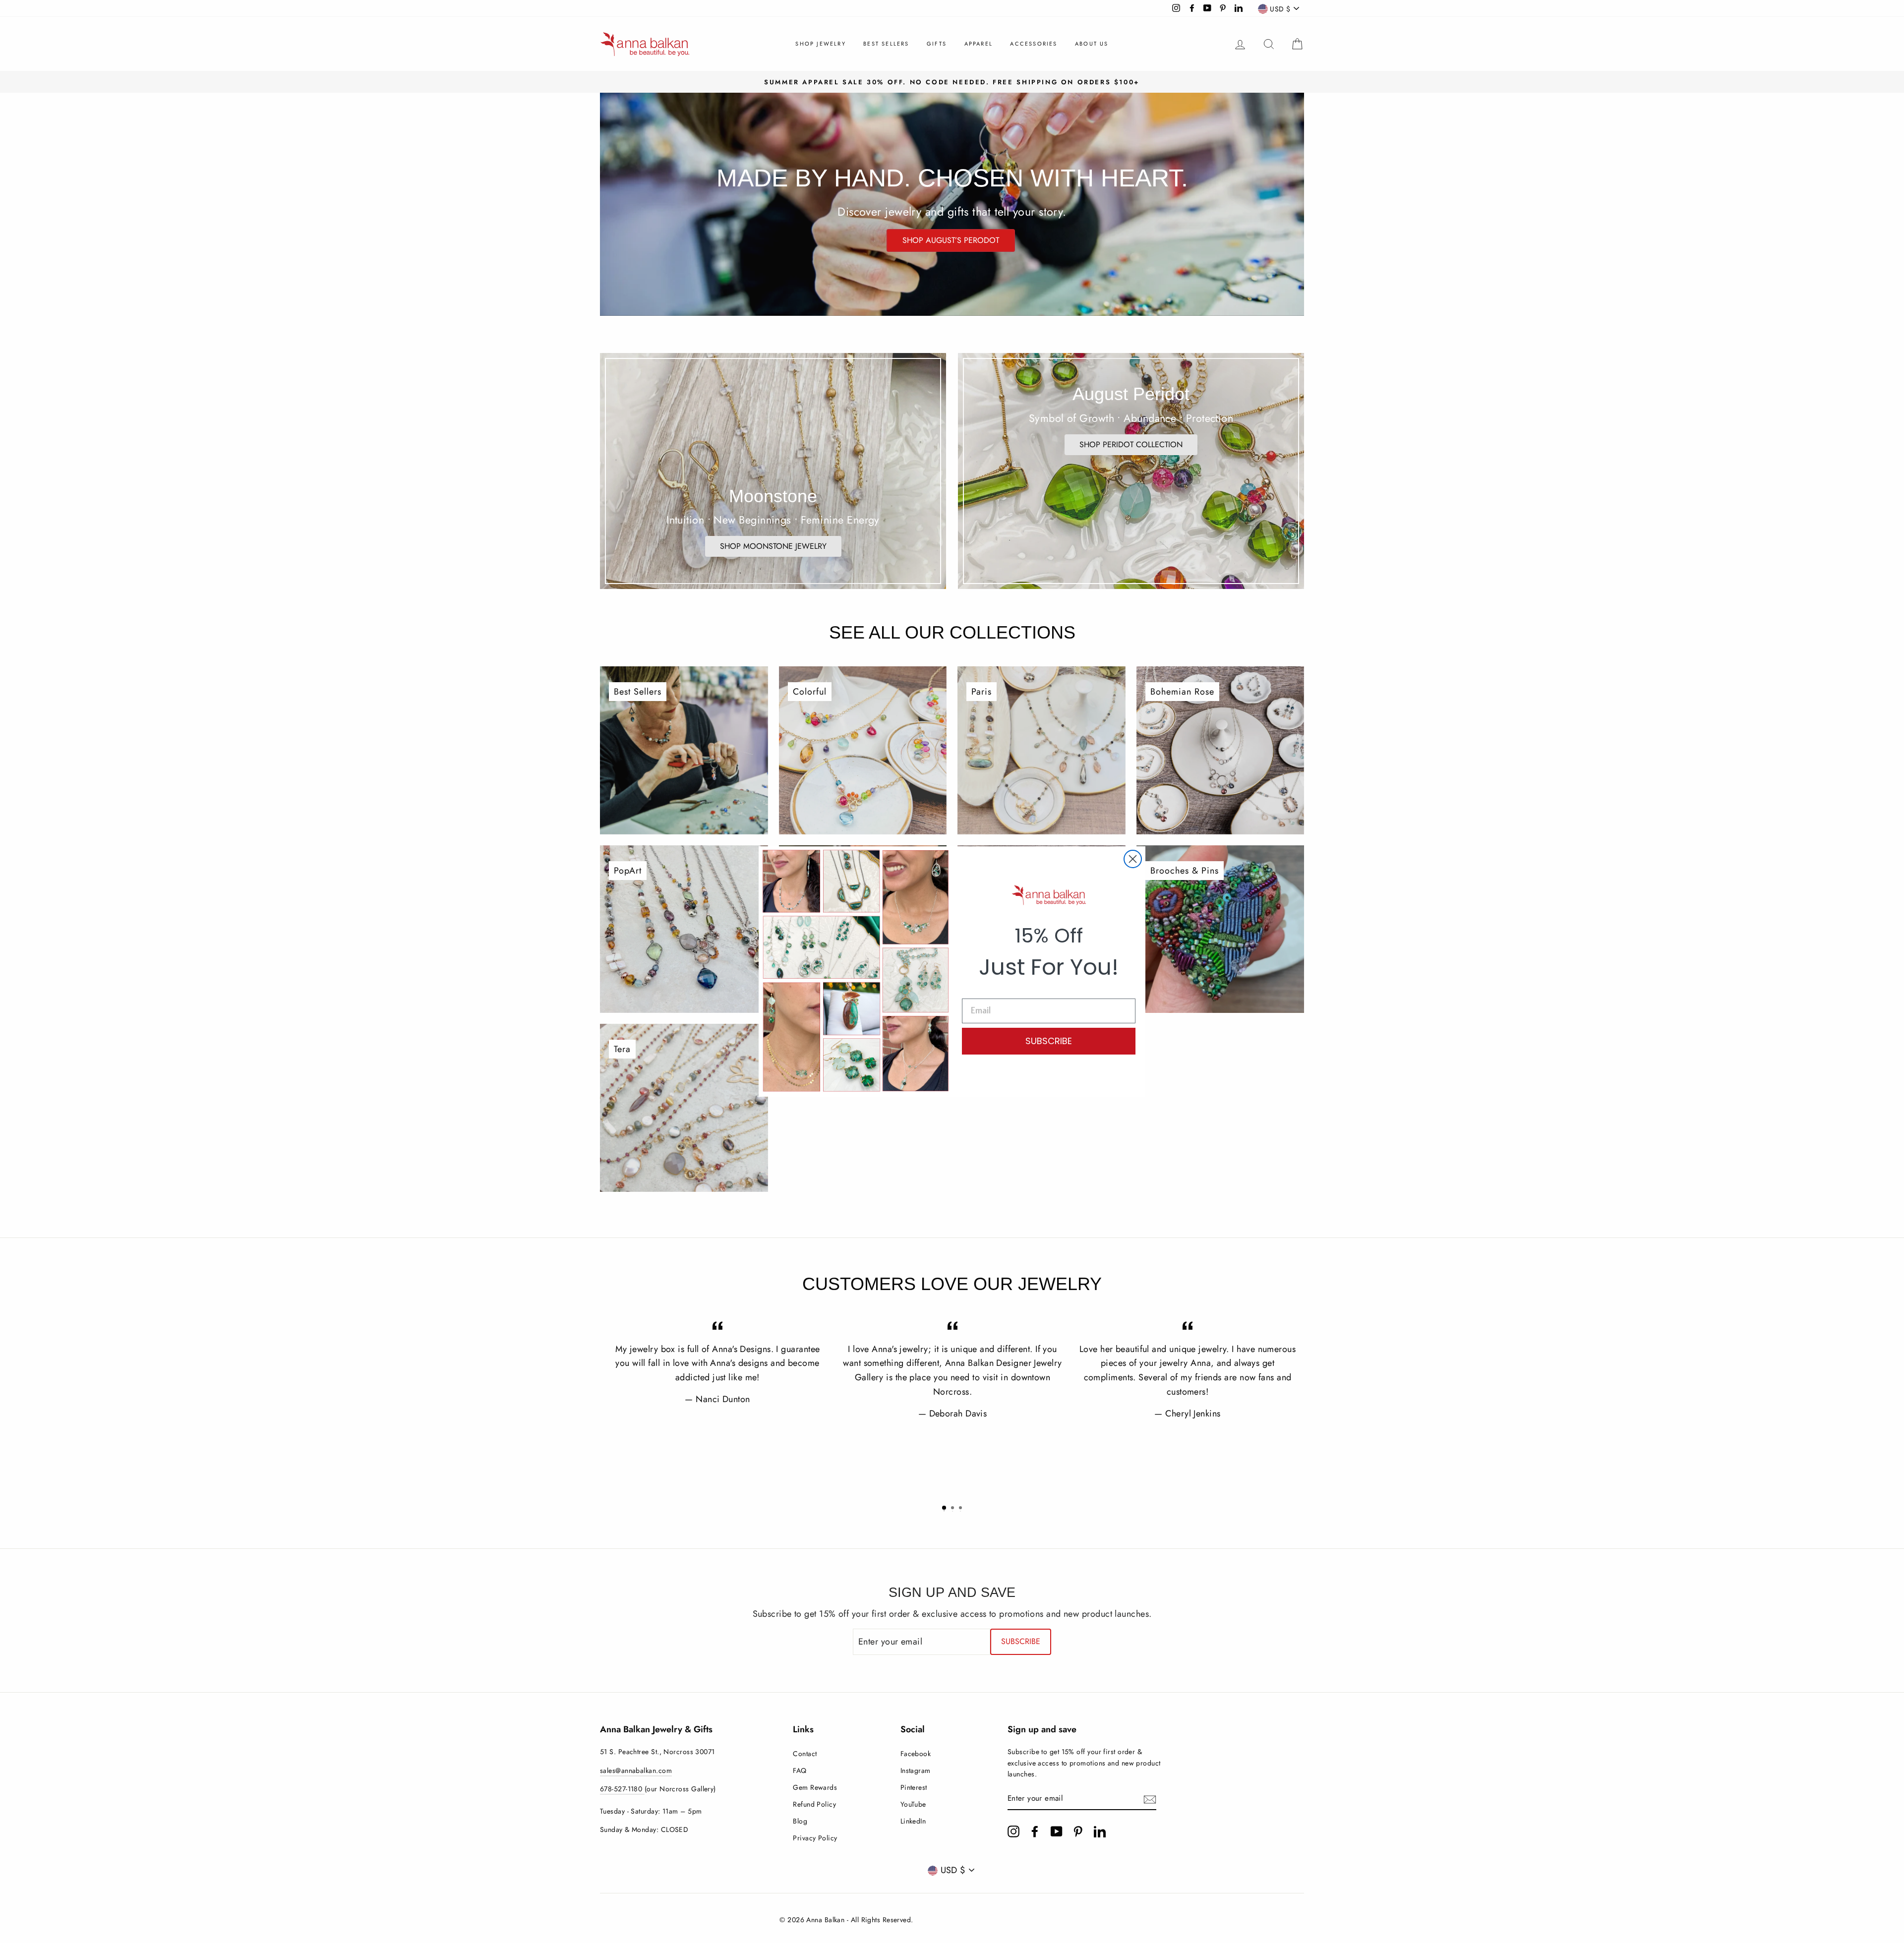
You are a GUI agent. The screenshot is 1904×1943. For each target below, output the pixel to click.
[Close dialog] (1133, 859)
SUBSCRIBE (1049, 1041)
